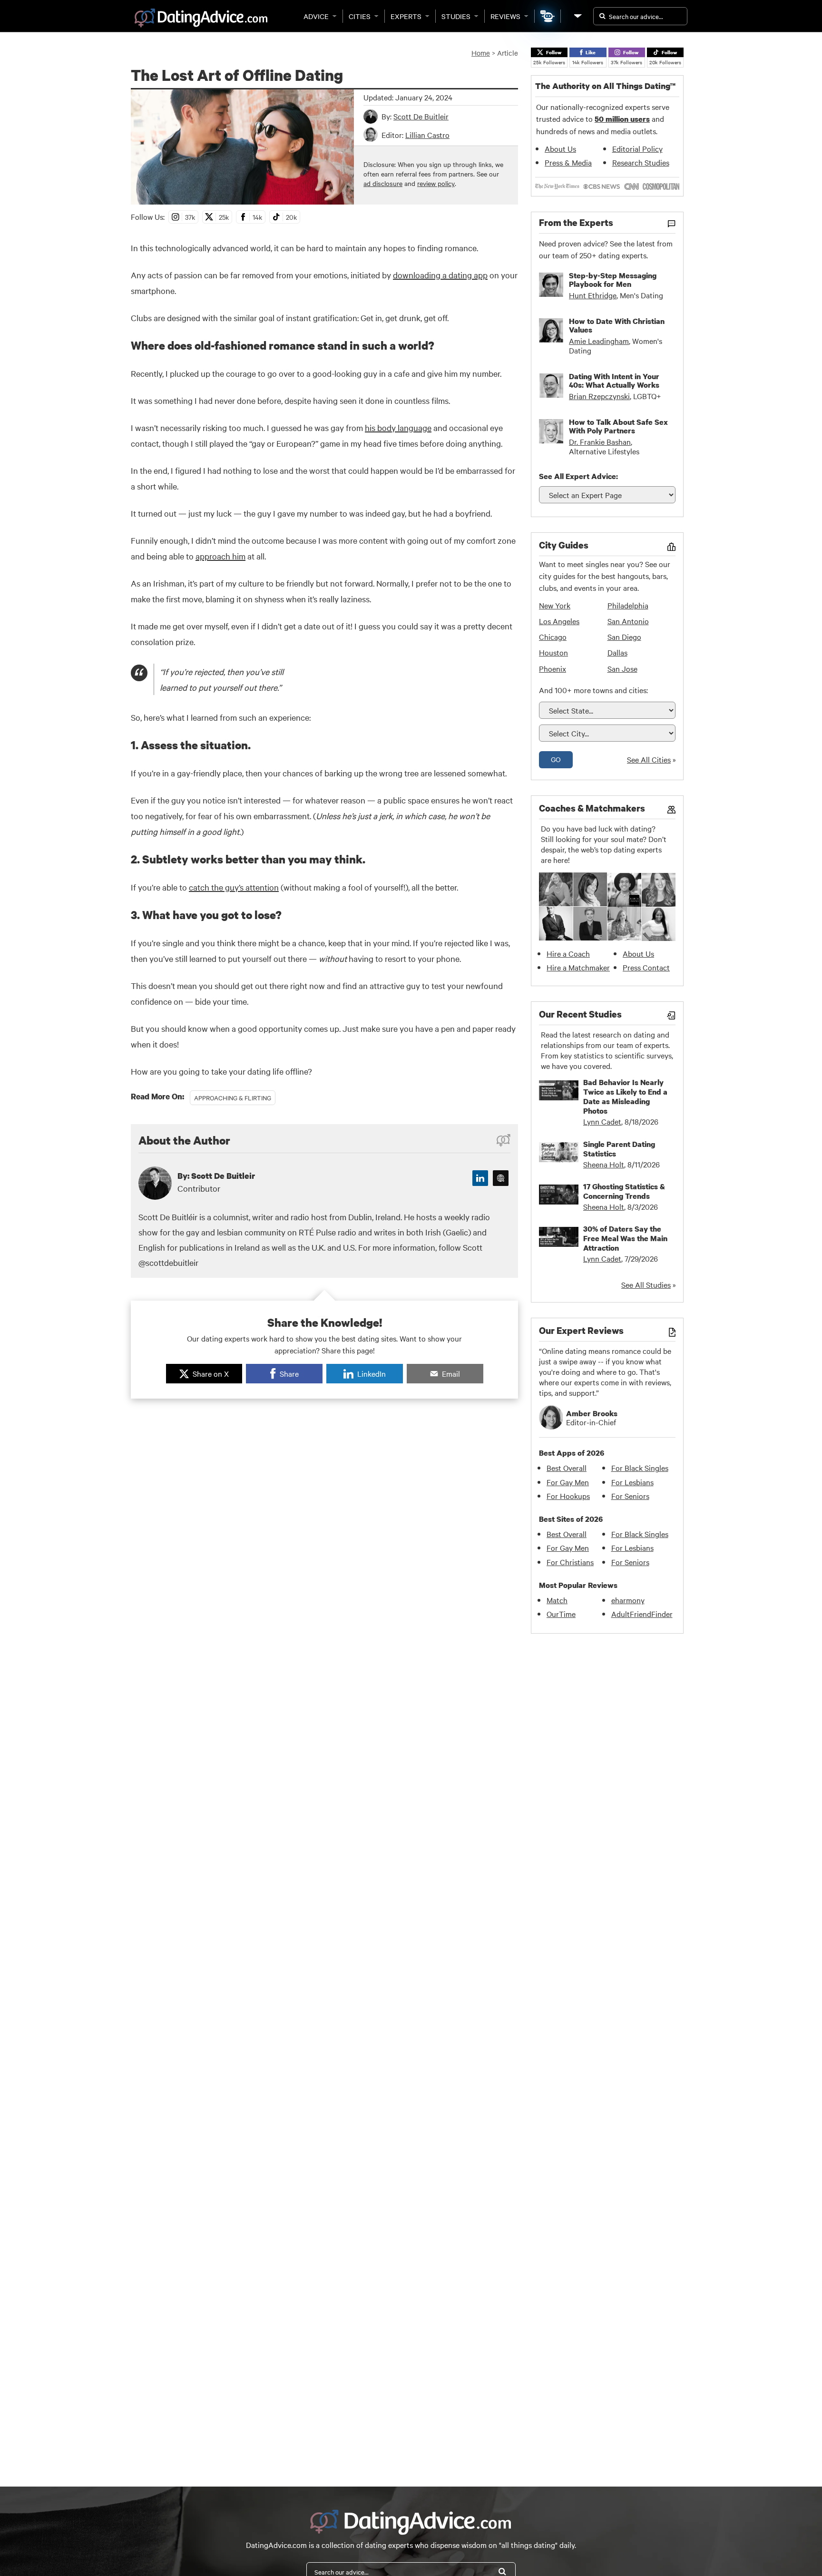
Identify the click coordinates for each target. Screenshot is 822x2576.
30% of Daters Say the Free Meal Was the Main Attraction (625, 1238)
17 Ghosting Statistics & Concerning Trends (624, 1191)
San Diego (624, 637)
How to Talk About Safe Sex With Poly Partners (618, 426)
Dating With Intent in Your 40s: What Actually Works (614, 381)
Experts (406, 16)
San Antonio (628, 621)
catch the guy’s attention (234, 887)
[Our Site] (577, 16)
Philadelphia (628, 605)
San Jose (622, 668)
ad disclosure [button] (383, 183)
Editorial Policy (637, 148)
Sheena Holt (604, 1164)
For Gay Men (568, 1482)
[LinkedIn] (480, 1178)
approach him (220, 556)
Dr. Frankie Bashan (600, 441)
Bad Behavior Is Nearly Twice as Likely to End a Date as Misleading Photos (625, 1097)
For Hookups (568, 1496)
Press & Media (568, 162)
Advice (316, 16)
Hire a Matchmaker (578, 967)
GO (556, 759)
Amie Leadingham (599, 341)
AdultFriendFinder (642, 1614)
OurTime (561, 1614)
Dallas (617, 652)
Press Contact (646, 967)
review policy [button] (436, 183)
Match (557, 1600)
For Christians (570, 1562)
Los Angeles (559, 621)
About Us (560, 148)
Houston (553, 652)
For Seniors (630, 1496)
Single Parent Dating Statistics (619, 1149)
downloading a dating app (440, 275)
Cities (360, 16)
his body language (398, 427)
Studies (456, 16)
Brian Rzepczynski (599, 396)
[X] (501, 1178)
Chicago (553, 637)
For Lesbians (632, 1482)
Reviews (505, 16)
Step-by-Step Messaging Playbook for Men (613, 280)
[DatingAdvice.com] (201, 18)
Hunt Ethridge (593, 295)
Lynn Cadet (602, 1121)
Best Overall (567, 1468)
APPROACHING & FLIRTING (233, 1097)
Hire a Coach (568, 953)
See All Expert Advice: (578, 476)
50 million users (622, 119)
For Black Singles (640, 1468)
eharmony (628, 1600)
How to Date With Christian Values (617, 325)
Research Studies (641, 162)
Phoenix (553, 668)
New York (555, 605)
